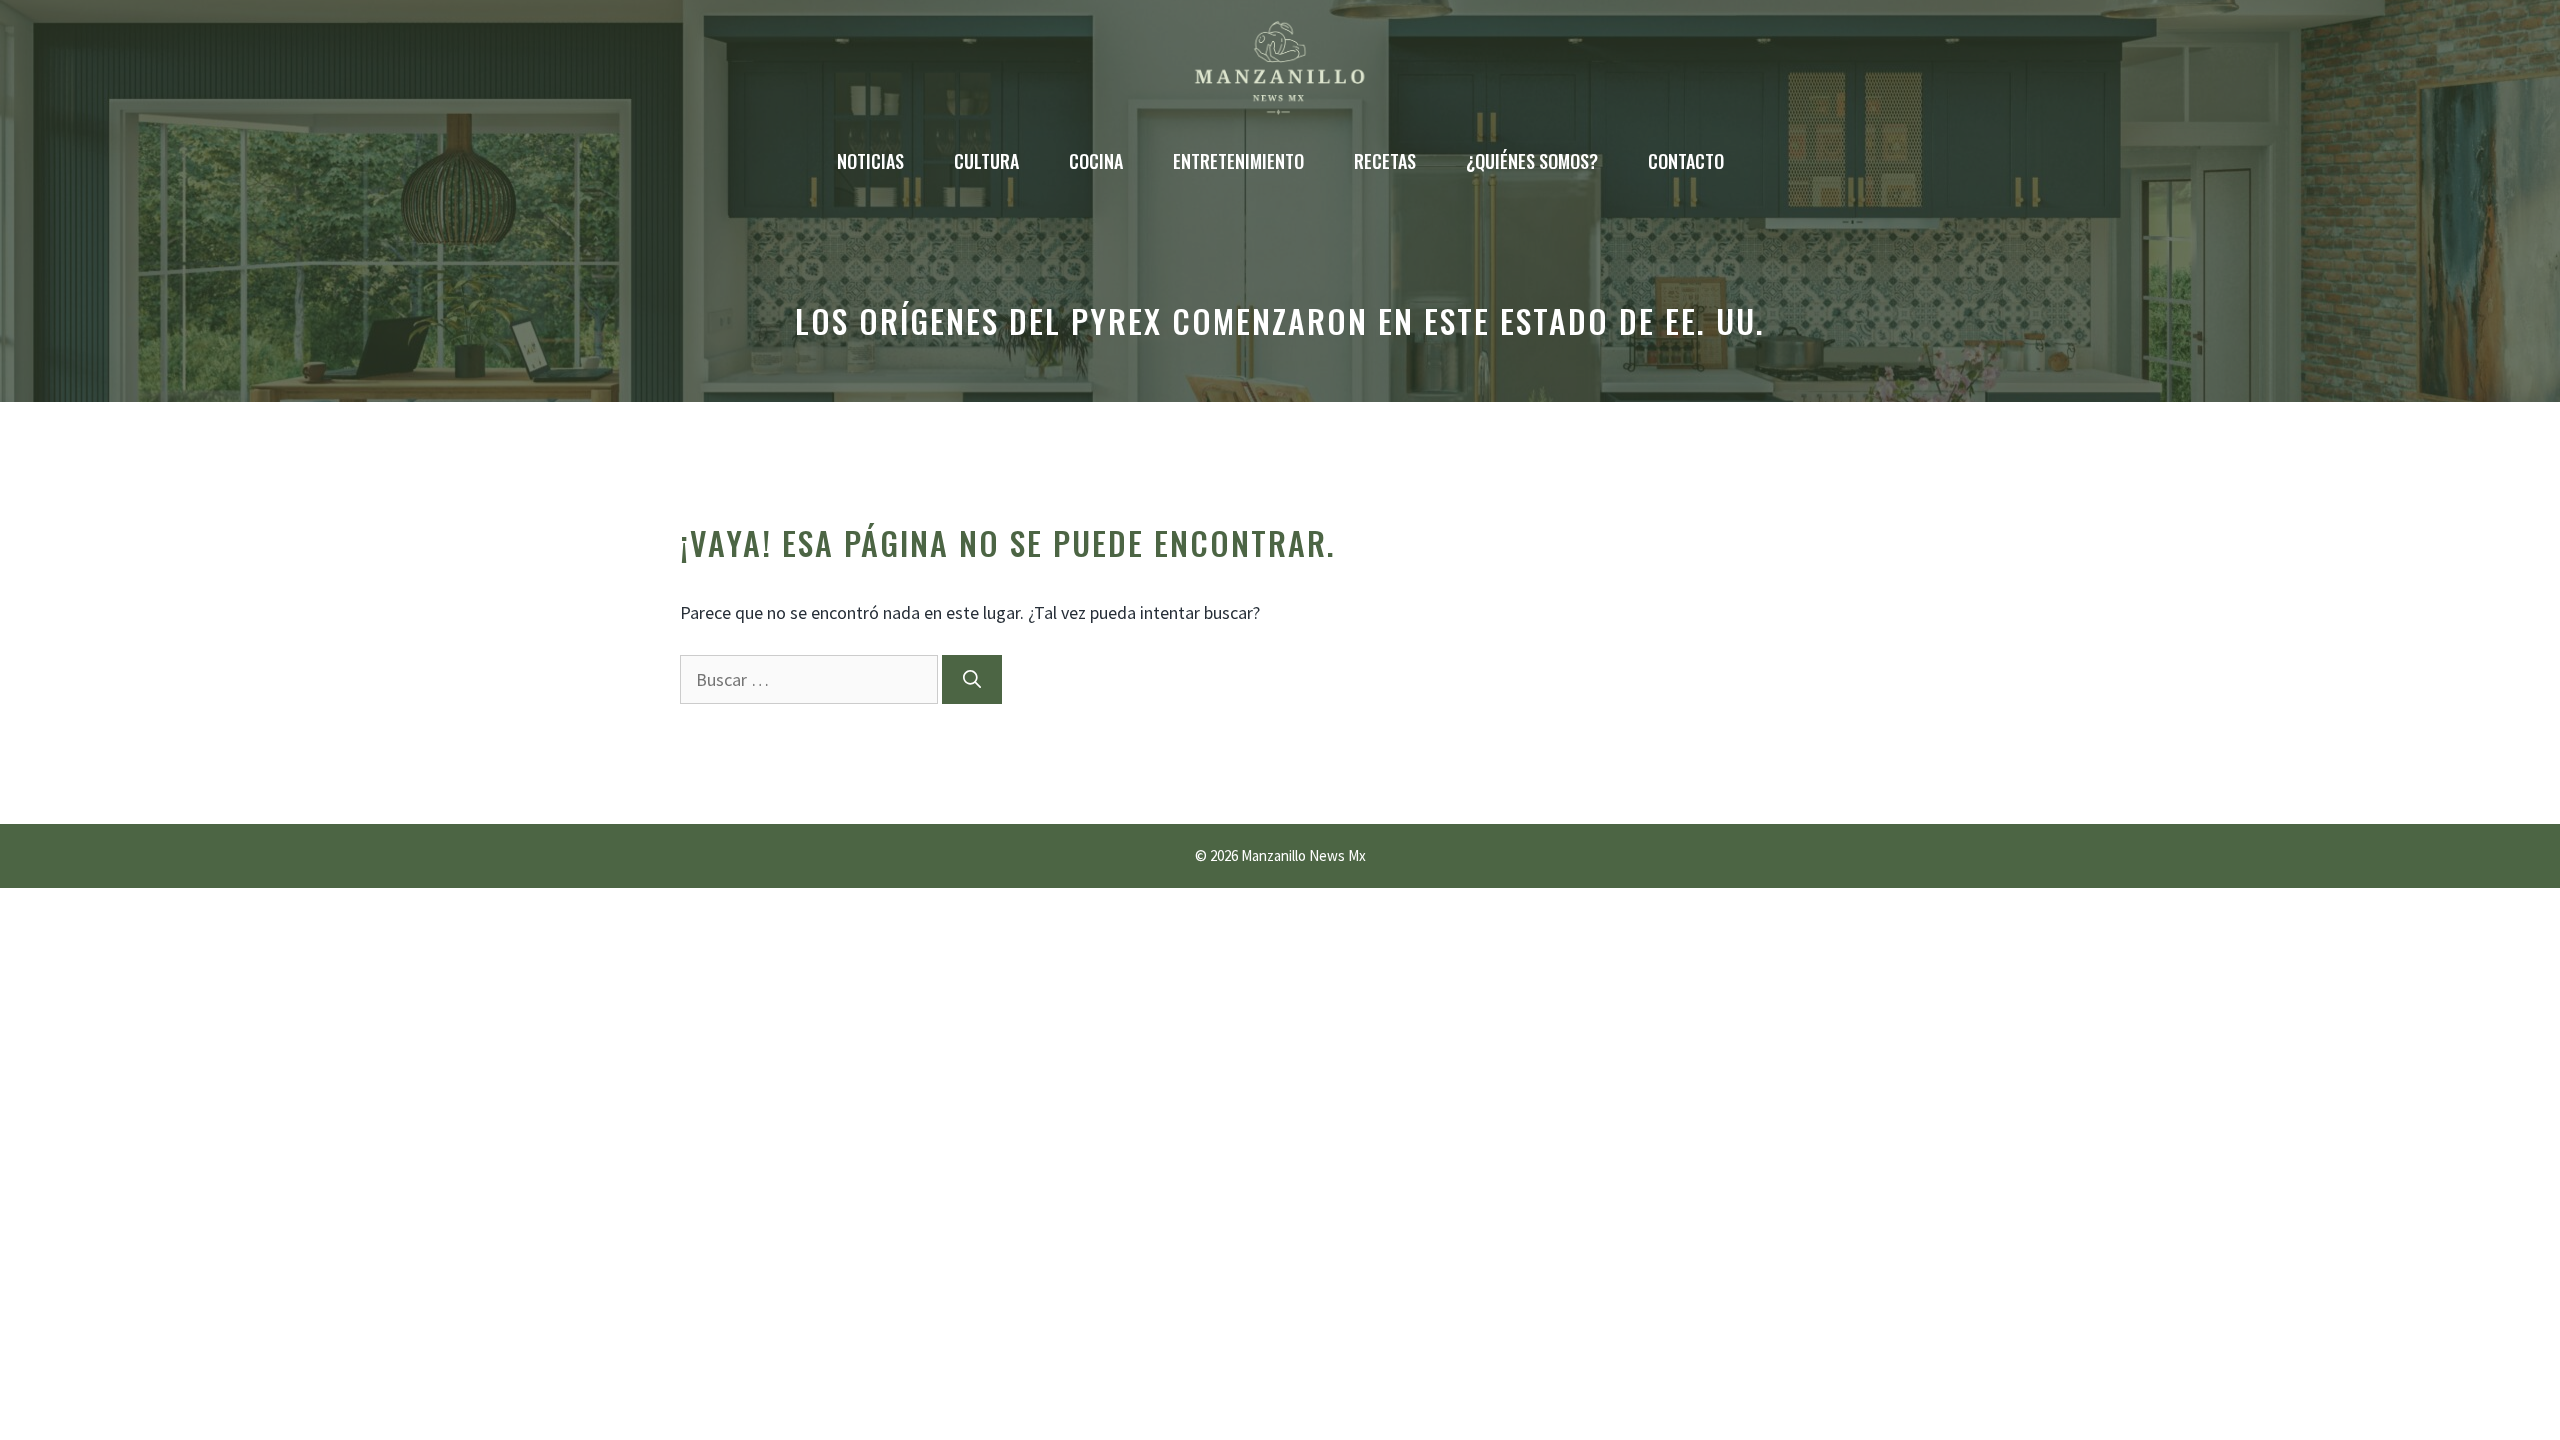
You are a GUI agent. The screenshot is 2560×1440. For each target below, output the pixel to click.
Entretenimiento (1238, 161)
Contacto (1686, 161)
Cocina (1096, 161)
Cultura (986, 161)
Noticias (870, 161)
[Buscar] (972, 679)
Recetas (1385, 161)
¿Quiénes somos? (1532, 161)
